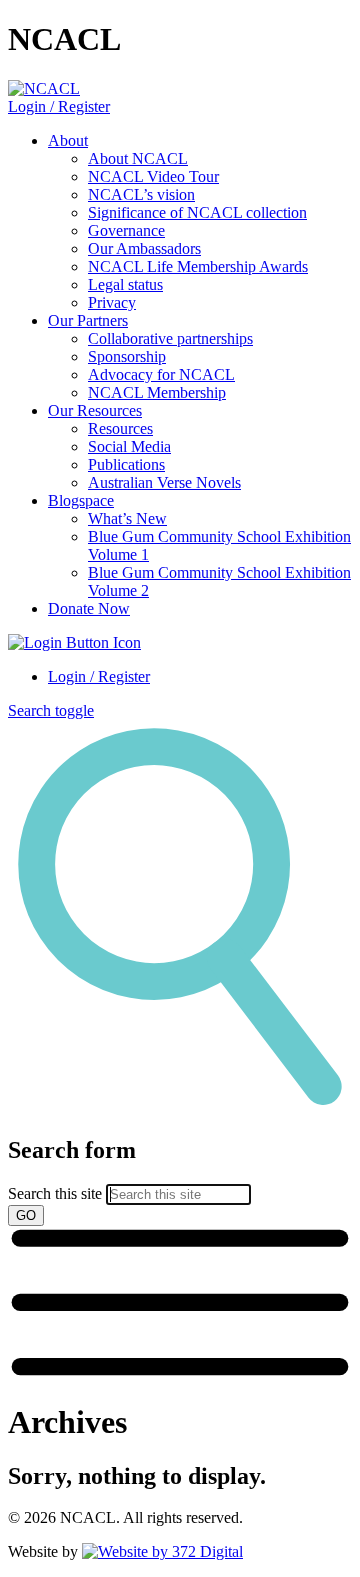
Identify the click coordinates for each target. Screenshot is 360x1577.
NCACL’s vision (141, 194)
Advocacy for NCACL (161, 374)
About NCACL (138, 158)
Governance (126, 230)
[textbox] (180, 1181)
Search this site (55, 1193)
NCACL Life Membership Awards (198, 266)
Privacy (112, 302)
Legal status (125, 284)
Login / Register (59, 106)
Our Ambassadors (144, 248)
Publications (126, 464)
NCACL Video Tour (153, 176)
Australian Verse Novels (164, 482)
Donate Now (89, 608)
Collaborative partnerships (170, 338)
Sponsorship (127, 356)
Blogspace (81, 500)
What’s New (127, 518)
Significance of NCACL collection (197, 212)
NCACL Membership (157, 392)
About (68, 140)
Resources (120, 428)
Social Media (129, 446)
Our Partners (88, 320)
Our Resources (95, 410)
